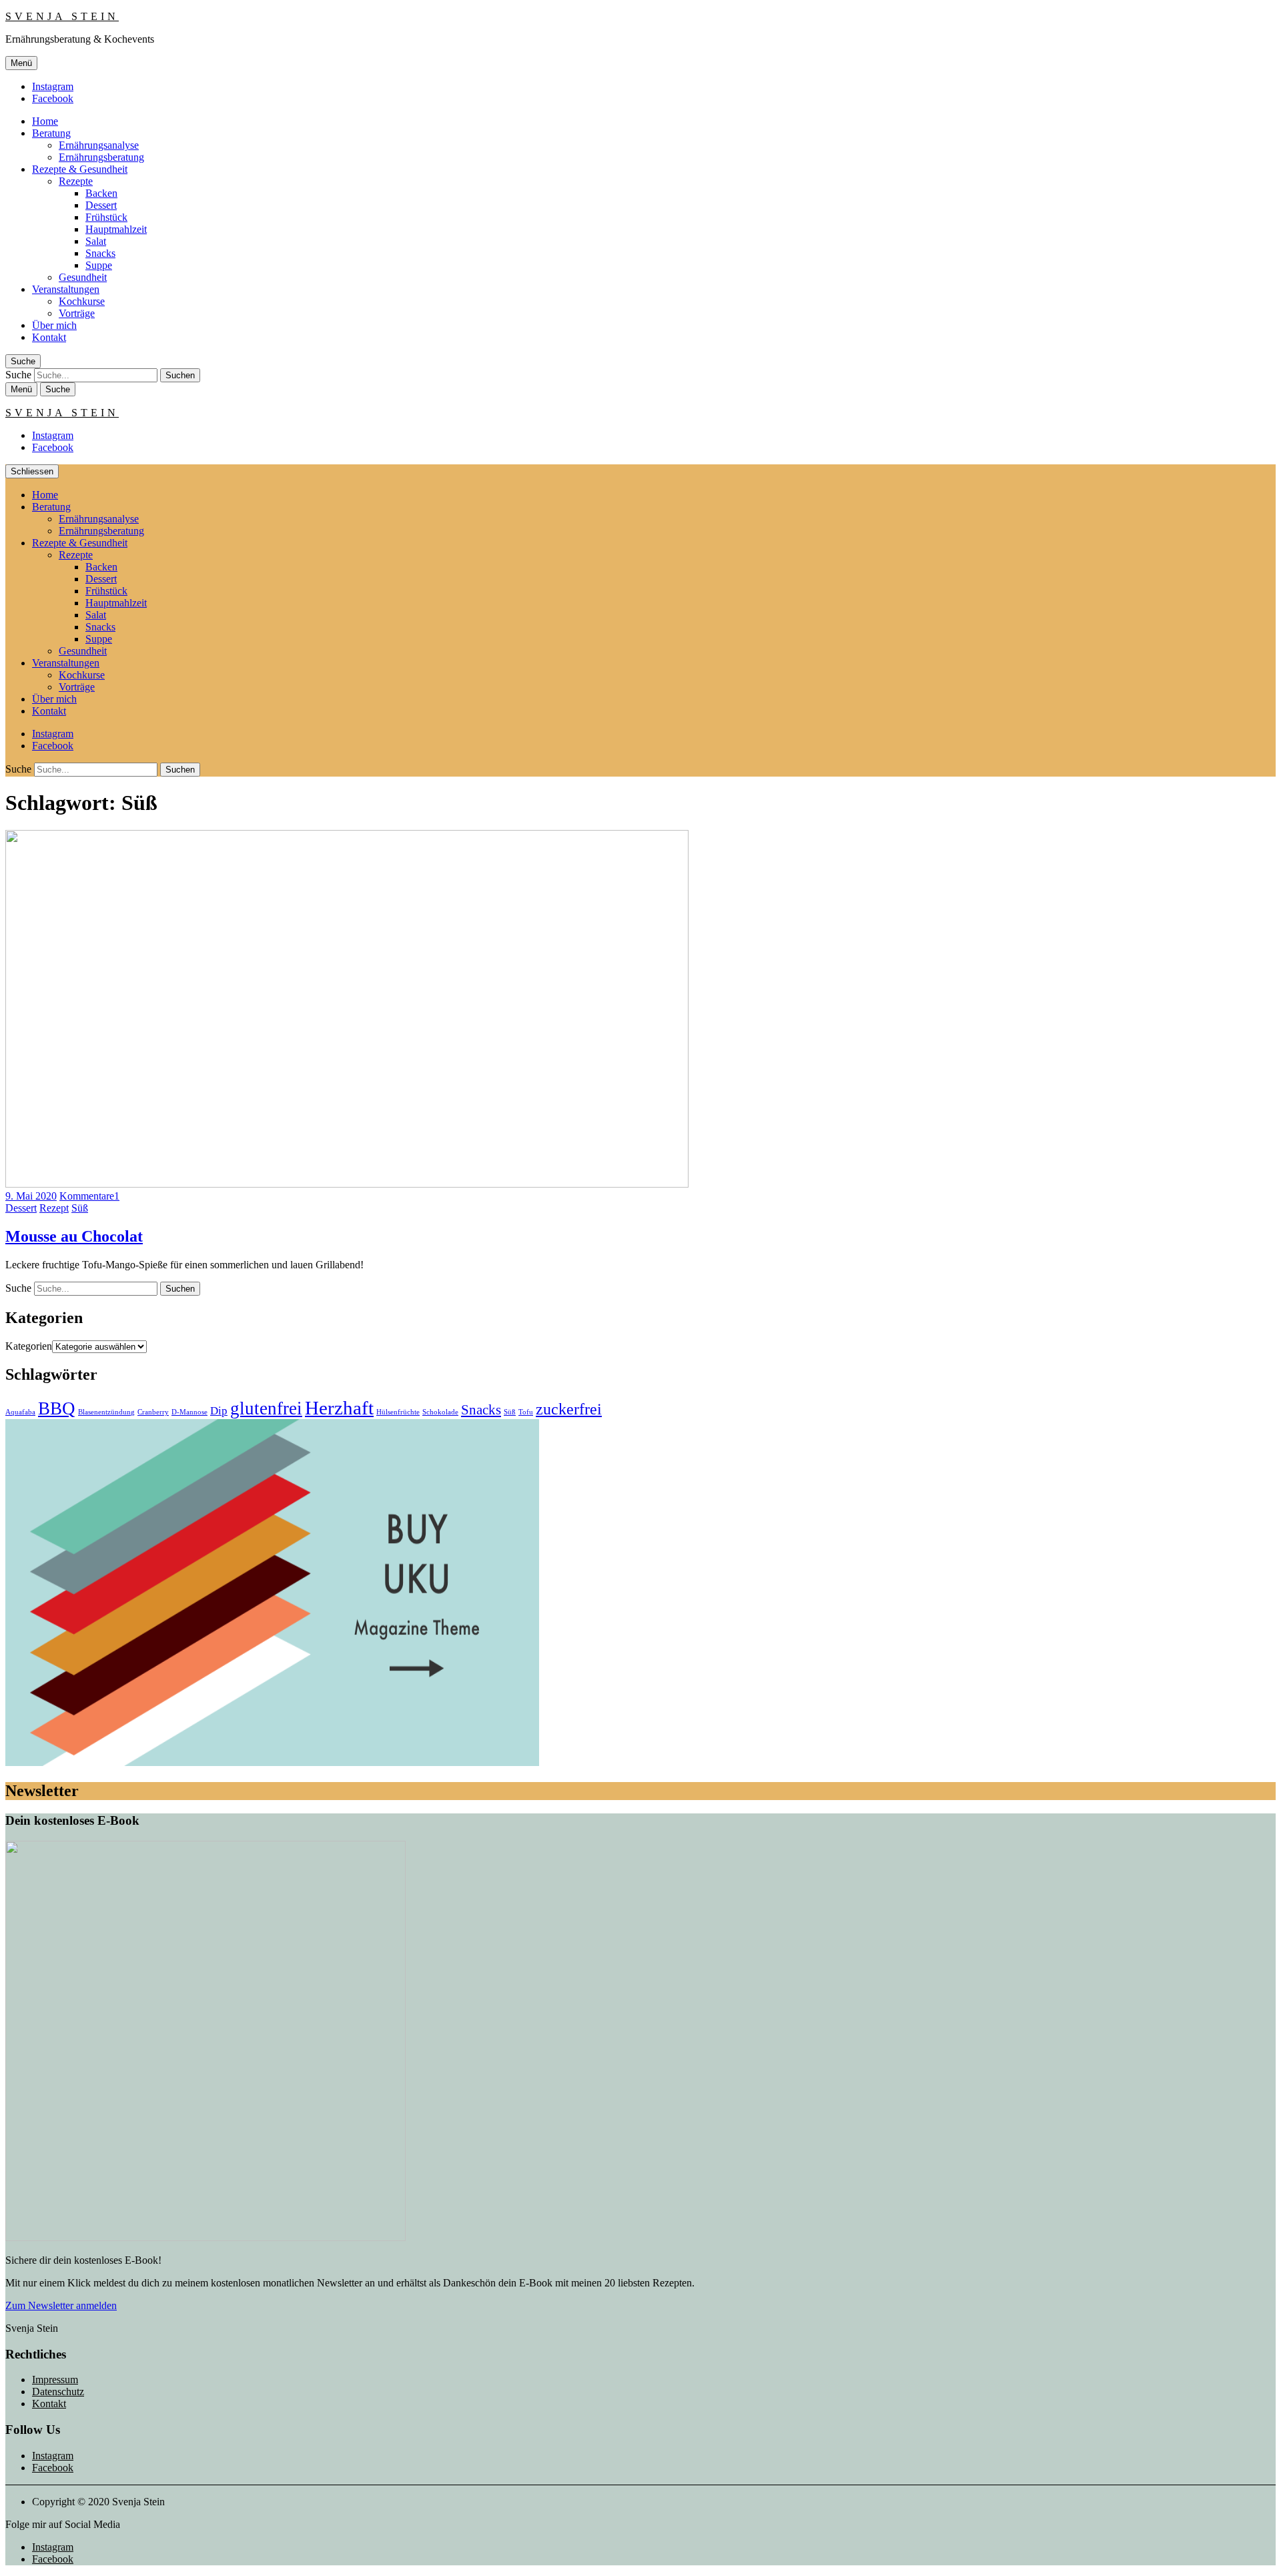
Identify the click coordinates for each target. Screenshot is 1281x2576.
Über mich (54, 325)
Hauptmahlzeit (116, 229)
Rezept (54, 1208)
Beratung (51, 133)
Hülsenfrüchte (398, 1412)
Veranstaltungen (66, 289)
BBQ (57, 1408)
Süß (80, 1208)
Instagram (53, 86)
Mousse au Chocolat (74, 1236)
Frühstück (106, 217)
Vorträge (77, 313)
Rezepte (76, 181)
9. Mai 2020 (31, 1196)
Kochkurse (82, 301)
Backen (101, 193)
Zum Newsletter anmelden (61, 2305)
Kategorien (29, 1346)
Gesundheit (83, 277)
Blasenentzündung (106, 1412)
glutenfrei (266, 1408)
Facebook (53, 98)
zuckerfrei (569, 1409)
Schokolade (440, 1412)
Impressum (55, 2380)
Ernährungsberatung (101, 157)
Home (45, 121)
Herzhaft (339, 1408)
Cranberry (153, 1412)
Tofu (526, 1412)
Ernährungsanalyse (99, 145)
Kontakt (49, 337)
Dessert (101, 205)
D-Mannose (189, 1412)
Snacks (100, 253)
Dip (219, 1411)
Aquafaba (20, 1412)
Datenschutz (58, 2392)
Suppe (99, 265)
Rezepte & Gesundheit (80, 169)
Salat (96, 241)
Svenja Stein (62, 16)
